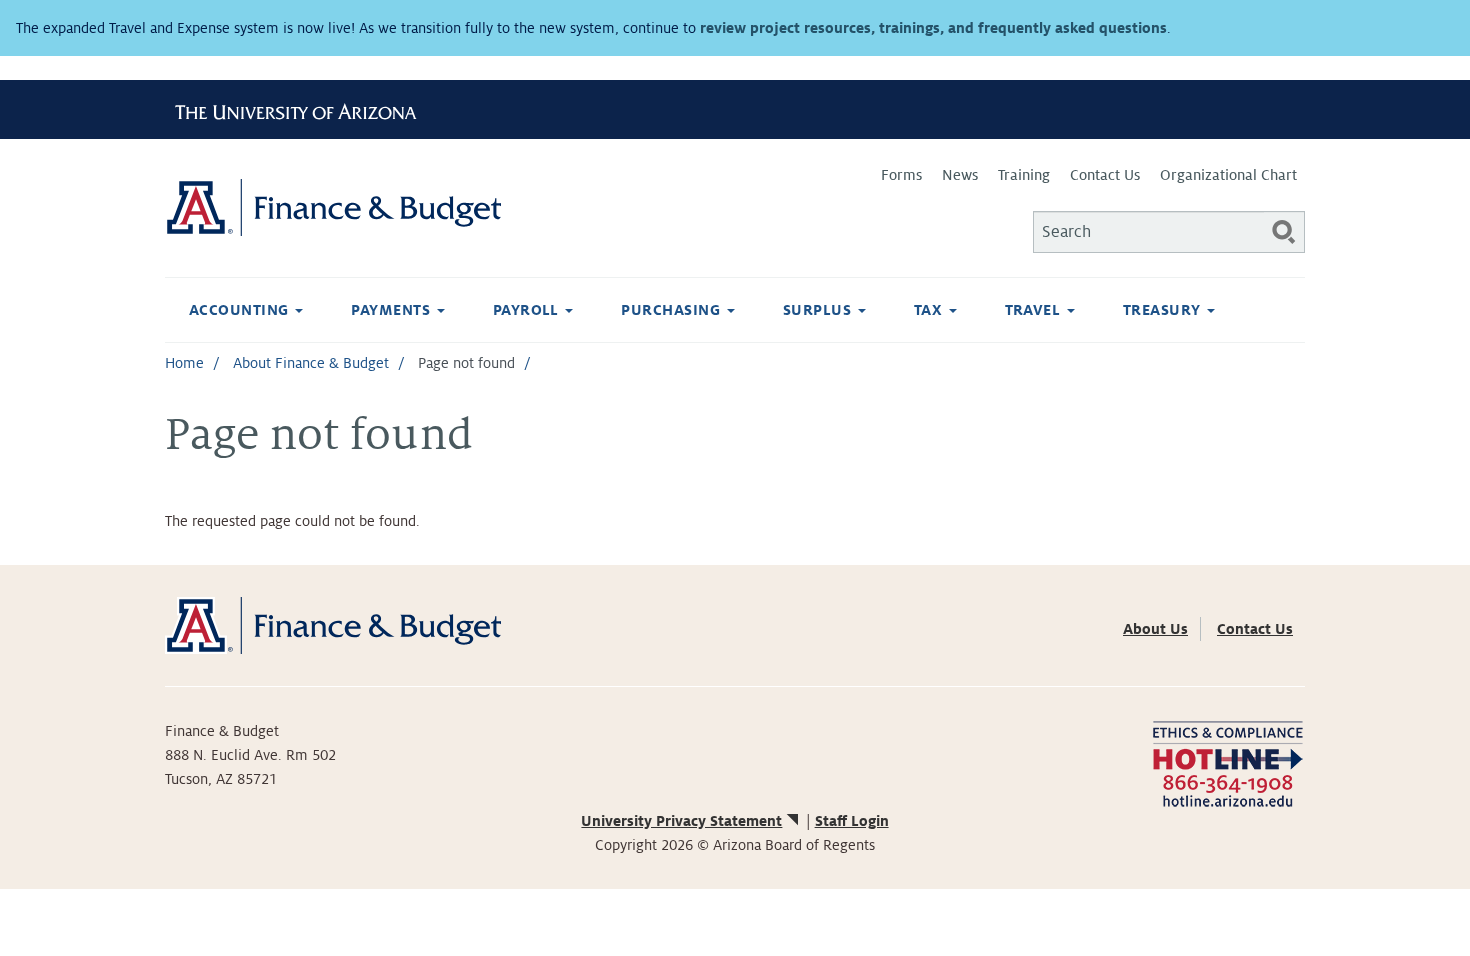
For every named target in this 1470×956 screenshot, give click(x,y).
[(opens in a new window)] (1227, 763)
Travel (1035, 310)
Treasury (1164, 310)
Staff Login (852, 821)
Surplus (819, 310)
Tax (930, 310)
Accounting (241, 310)
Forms (901, 175)
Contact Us (1105, 175)
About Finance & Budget (311, 363)
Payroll (528, 310)
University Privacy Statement (681, 821)
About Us (1155, 629)
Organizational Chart (1228, 175)
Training (1024, 175)
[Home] (450, 207)
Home (184, 363)
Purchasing (672, 310)
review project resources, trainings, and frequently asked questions (933, 28)
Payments (392, 310)
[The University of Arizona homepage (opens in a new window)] (303, 109)
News (960, 175)
